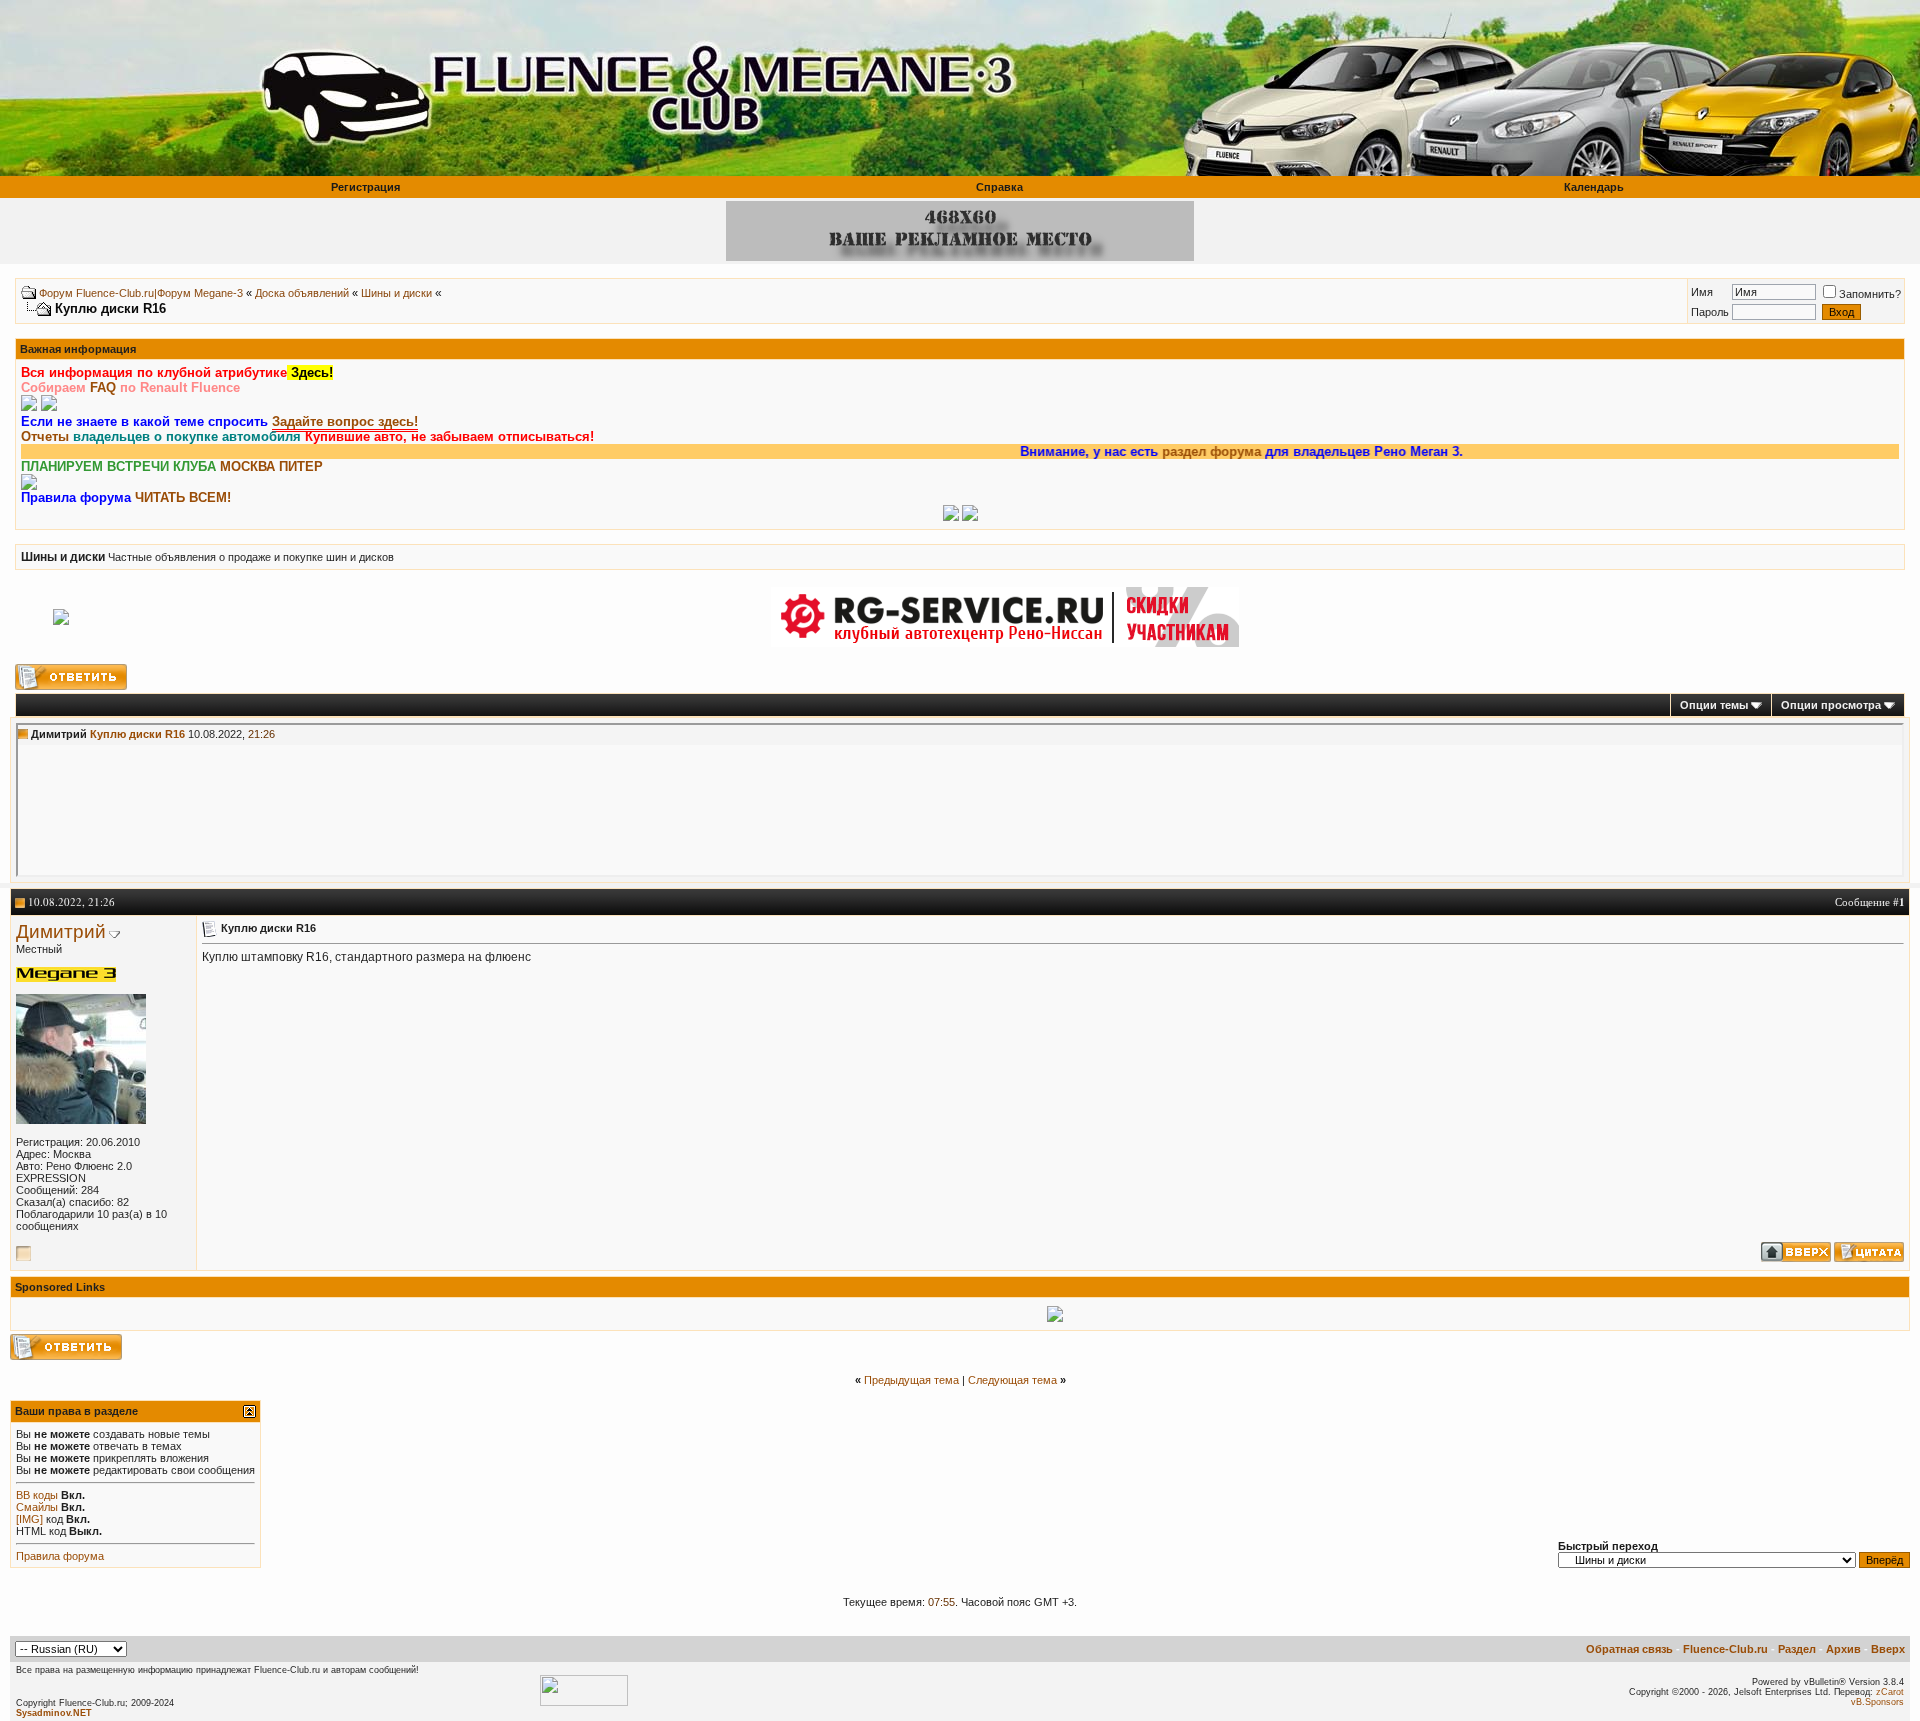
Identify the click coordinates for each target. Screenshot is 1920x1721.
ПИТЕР (301, 466)
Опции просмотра (1831, 705)
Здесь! (310, 372)
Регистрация (365, 187)
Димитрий (61, 931)
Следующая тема (1012, 1380)
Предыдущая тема (911, 1380)
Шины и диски (396, 293)
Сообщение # (1870, 901)
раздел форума (1167, 451)
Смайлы (37, 1507)
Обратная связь (1629, 1649)
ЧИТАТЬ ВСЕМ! (183, 497)
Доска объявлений (302, 293)
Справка (999, 187)
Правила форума (60, 1556)
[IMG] (29, 1519)
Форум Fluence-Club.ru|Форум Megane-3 (141, 293)
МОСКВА (247, 466)
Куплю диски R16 (137, 734)
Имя (1702, 292)
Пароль (1710, 312)
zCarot (1890, 1692)
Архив (1843, 1649)
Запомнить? (1870, 294)
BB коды (37, 1495)
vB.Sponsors (1877, 1702)
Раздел (1797, 1649)
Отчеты (45, 436)
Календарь (1594, 187)
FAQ (103, 387)
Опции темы (1714, 705)
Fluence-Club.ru (1725, 1649)
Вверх (1888, 1649)
